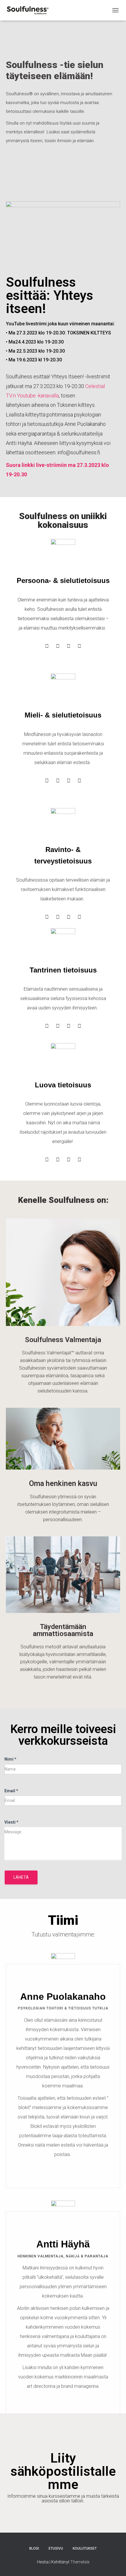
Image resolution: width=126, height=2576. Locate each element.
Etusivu (56, 2548)
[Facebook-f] (63, 2173)
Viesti (11, 1822)
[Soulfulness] (29, 10)
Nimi (10, 1759)
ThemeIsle (80, 2562)
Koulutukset (85, 2548)
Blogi (34, 2548)
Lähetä (21, 1877)
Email (11, 1791)
